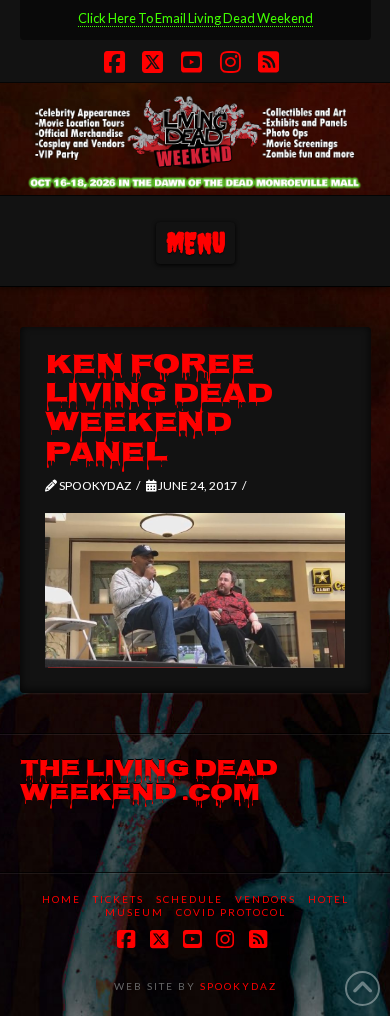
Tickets (118, 899)
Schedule (189, 899)
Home (61, 899)
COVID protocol (231, 912)
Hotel (328, 899)
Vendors (265, 899)
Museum (134, 912)
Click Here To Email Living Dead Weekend (195, 18)
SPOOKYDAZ (236, 986)
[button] (195, 243)
